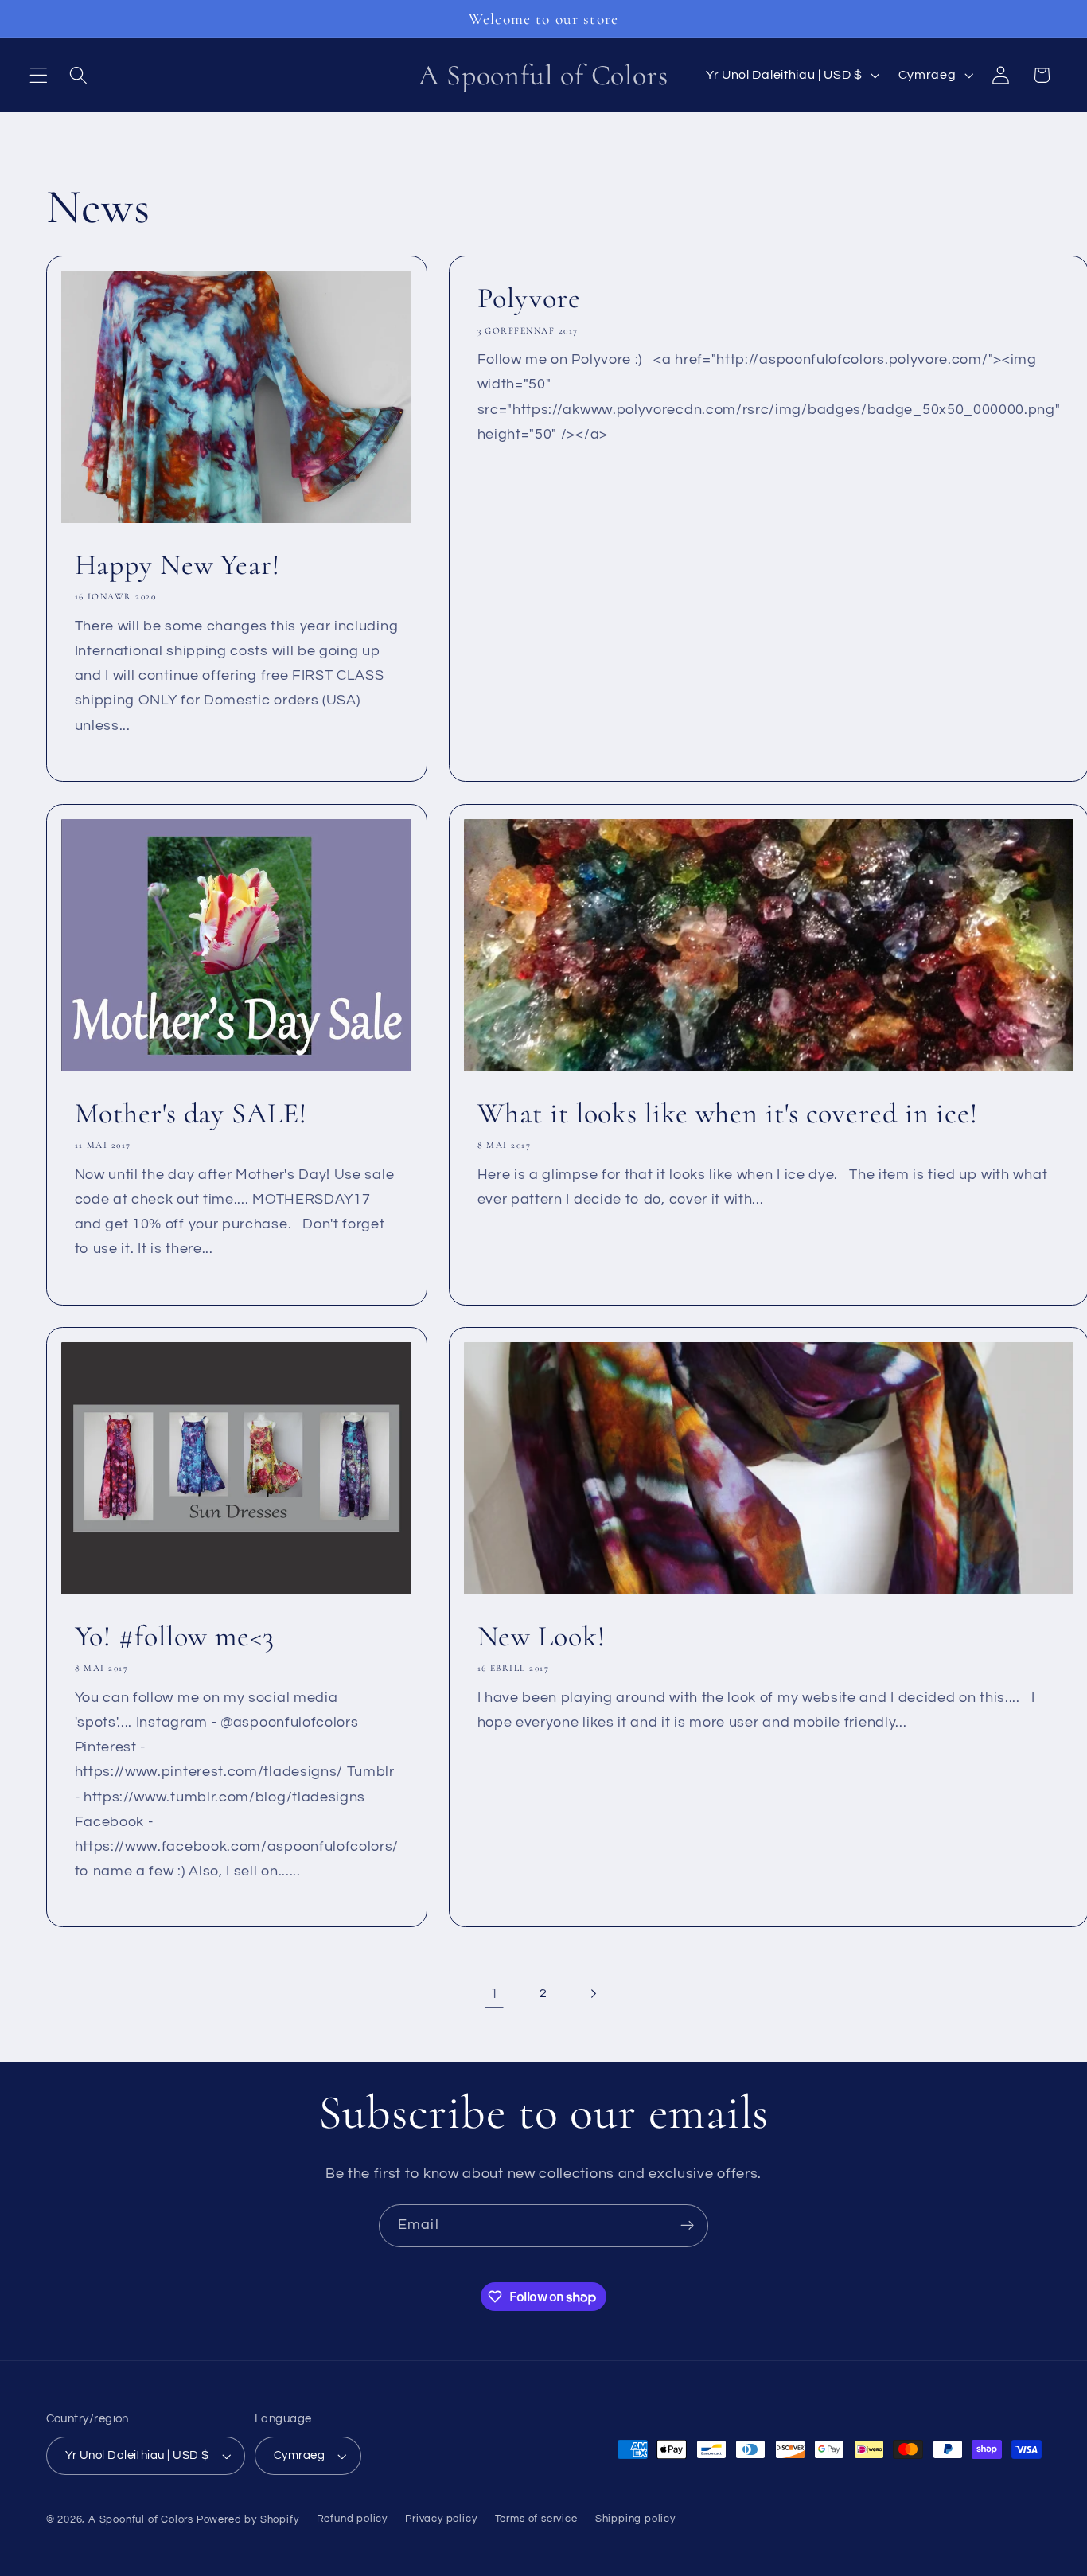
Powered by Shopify (248, 2520)
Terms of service (536, 2519)
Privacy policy (441, 2519)
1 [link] (495, 1994)
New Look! (542, 1636)
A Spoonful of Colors (141, 2520)
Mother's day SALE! (190, 1113)
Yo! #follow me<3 (174, 1636)
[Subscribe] (687, 2226)
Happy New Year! (177, 565)
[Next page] (593, 1994)
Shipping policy (635, 2519)
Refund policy (352, 2519)
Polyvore (529, 298)
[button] (39, 75)
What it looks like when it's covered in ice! (728, 1113)
